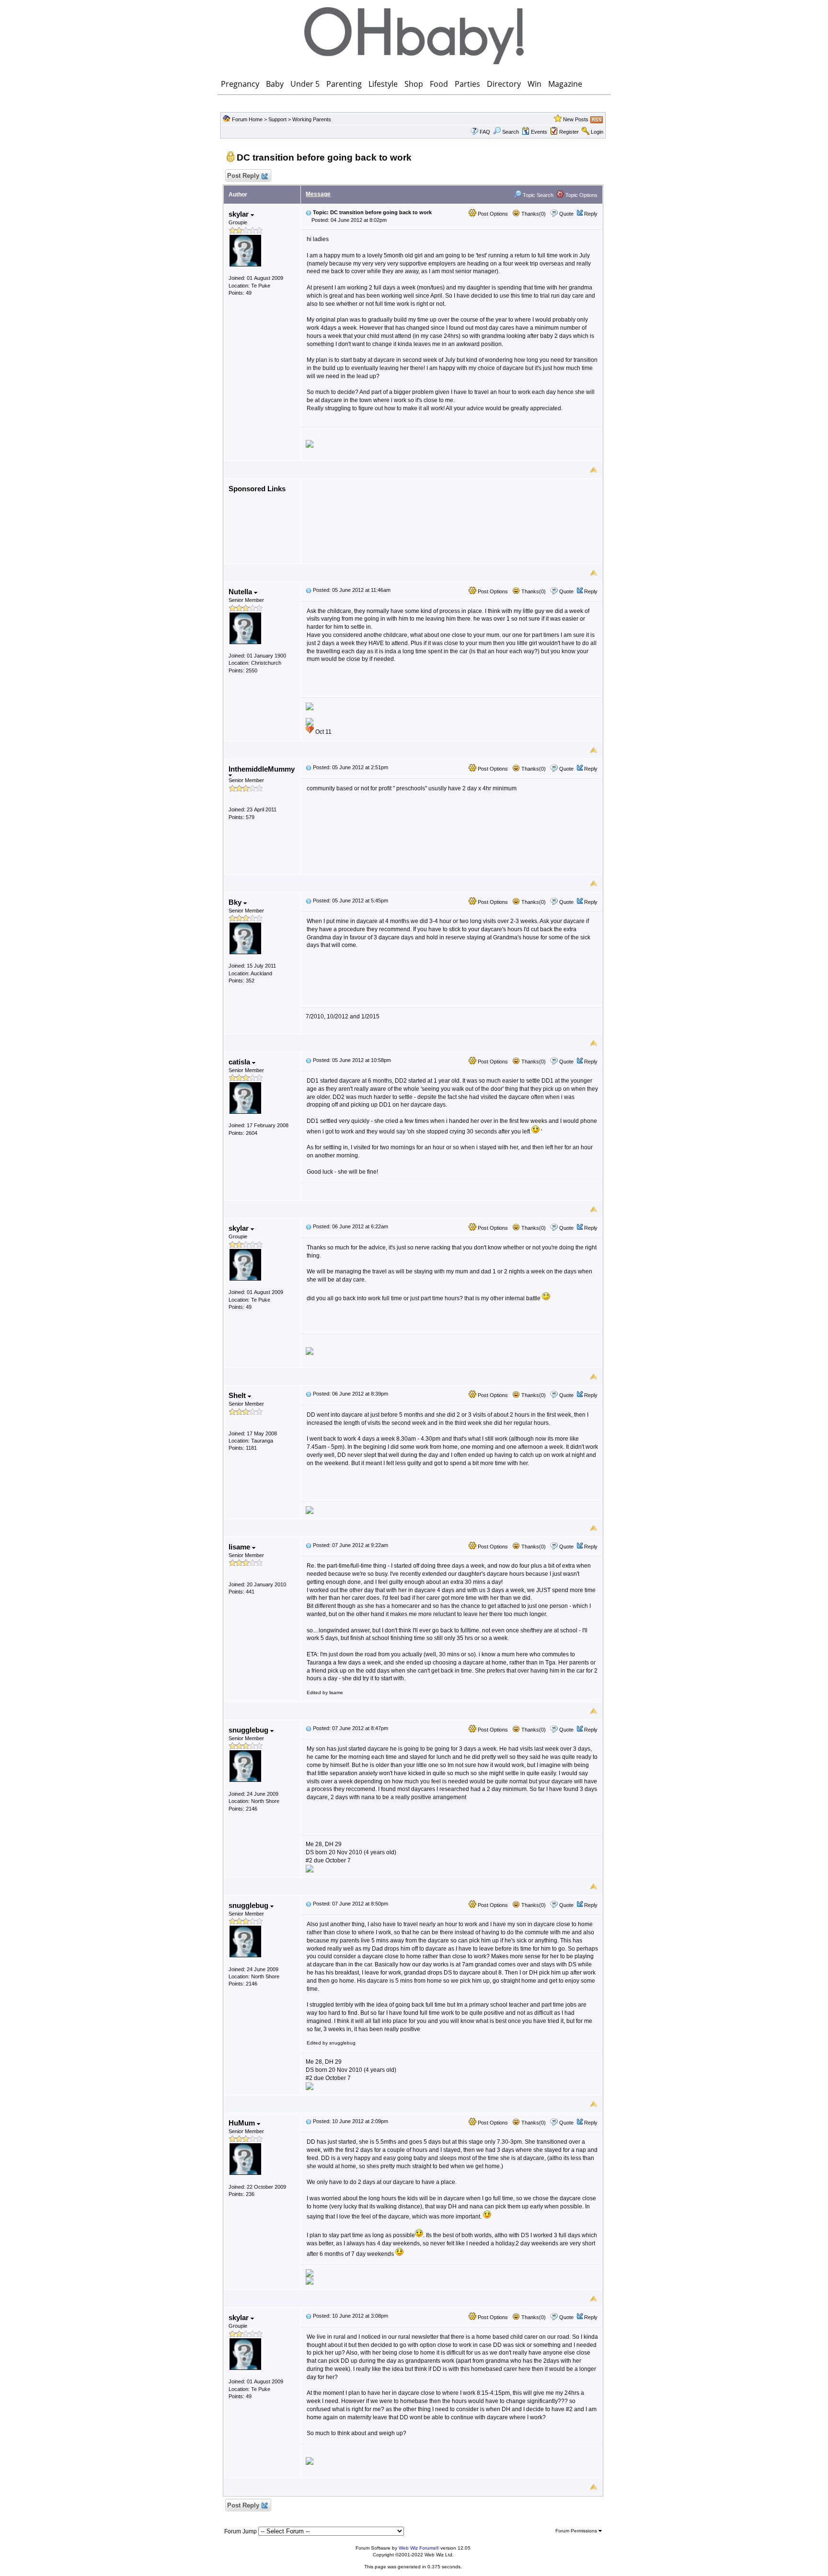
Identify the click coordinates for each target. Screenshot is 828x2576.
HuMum (243, 2123)
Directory (504, 84)
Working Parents (312, 119)
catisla (240, 1062)
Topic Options (581, 195)
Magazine (565, 84)
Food (439, 84)
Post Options (492, 214)
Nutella (241, 592)
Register (569, 132)
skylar (240, 214)
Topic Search (537, 195)
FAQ (485, 132)
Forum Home (247, 119)
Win (535, 84)
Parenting (344, 84)
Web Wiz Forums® (419, 2548)
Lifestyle (383, 84)
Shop (414, 84)
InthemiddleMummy (262, 769)
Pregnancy (240, 84)
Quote (566, 214)
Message (318, 194)
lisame (240, 1547)
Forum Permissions (577, 2531)
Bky (236, 902)
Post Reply (243, 176)
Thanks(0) (533, 214)
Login (597, 132)
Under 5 (305, 84)
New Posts (576, 119)
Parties (467, 84)
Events (539, 132)
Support (277, 119)
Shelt (238, 1395)
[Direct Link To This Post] (309, 212)
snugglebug (249, 1730)
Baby (275, 84)
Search (511, 132)
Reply (591, 214)
